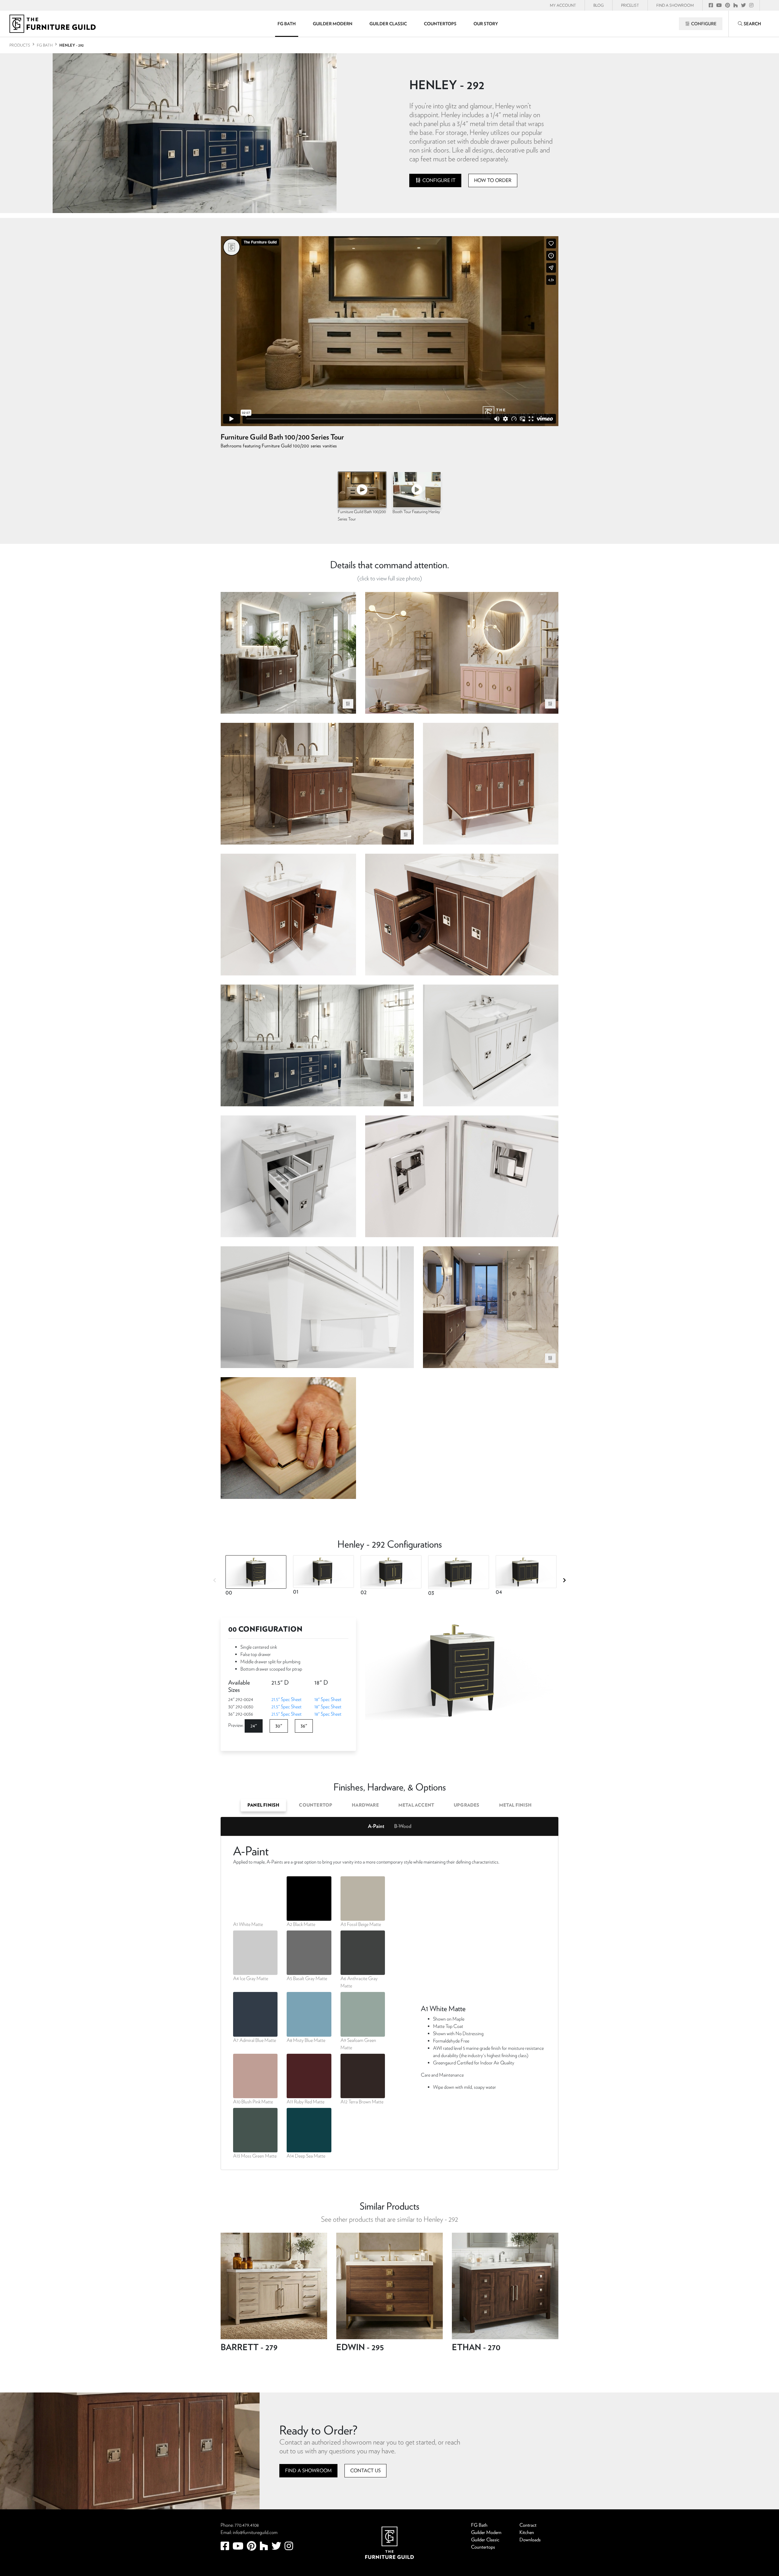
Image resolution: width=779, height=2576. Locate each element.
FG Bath (287, 24)
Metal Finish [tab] (515, 1805)
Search (752, 24)
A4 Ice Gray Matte (251, 1978)
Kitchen (527, 2532)
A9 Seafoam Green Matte (358, 2044)
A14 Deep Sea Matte (306, 2156)
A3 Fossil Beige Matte (361, 1924)
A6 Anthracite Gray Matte (359, 1982)
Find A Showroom (675, 5)
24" (254, 1726)
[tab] (254, 1577)
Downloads (530, 2540)
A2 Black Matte (301, 1924)
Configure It (438, 180)
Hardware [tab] (365, 1805)
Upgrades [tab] (467, 1805)
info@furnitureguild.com (255, 2532)
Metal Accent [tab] (416, 1805)
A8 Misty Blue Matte (306, 2040)
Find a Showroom (308, 2471)
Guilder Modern (333, 24)
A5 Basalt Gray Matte (307, 1978)
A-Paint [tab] (376, 1826)
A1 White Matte (248, 1924)
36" (304, 1726)
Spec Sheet (286, 1699)
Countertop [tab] (316, 1805)
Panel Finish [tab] (263, 1805)
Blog (599, 5)
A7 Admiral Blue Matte (255, 2040)
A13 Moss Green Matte (255, 2156)
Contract (528, 2525)
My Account (563, 5)
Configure (703, 24)
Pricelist (630, 5)
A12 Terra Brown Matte (362, 2102)
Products (20, 45)
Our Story (486, 24)
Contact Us (365, 2471)
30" (279, 1726)
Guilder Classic (388, 24)
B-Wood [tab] (403, 1826)
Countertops (440, 24)
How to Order (493, 180)
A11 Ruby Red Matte (306, 2102)
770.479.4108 (247, 2525)
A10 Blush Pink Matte (253, 2102)
